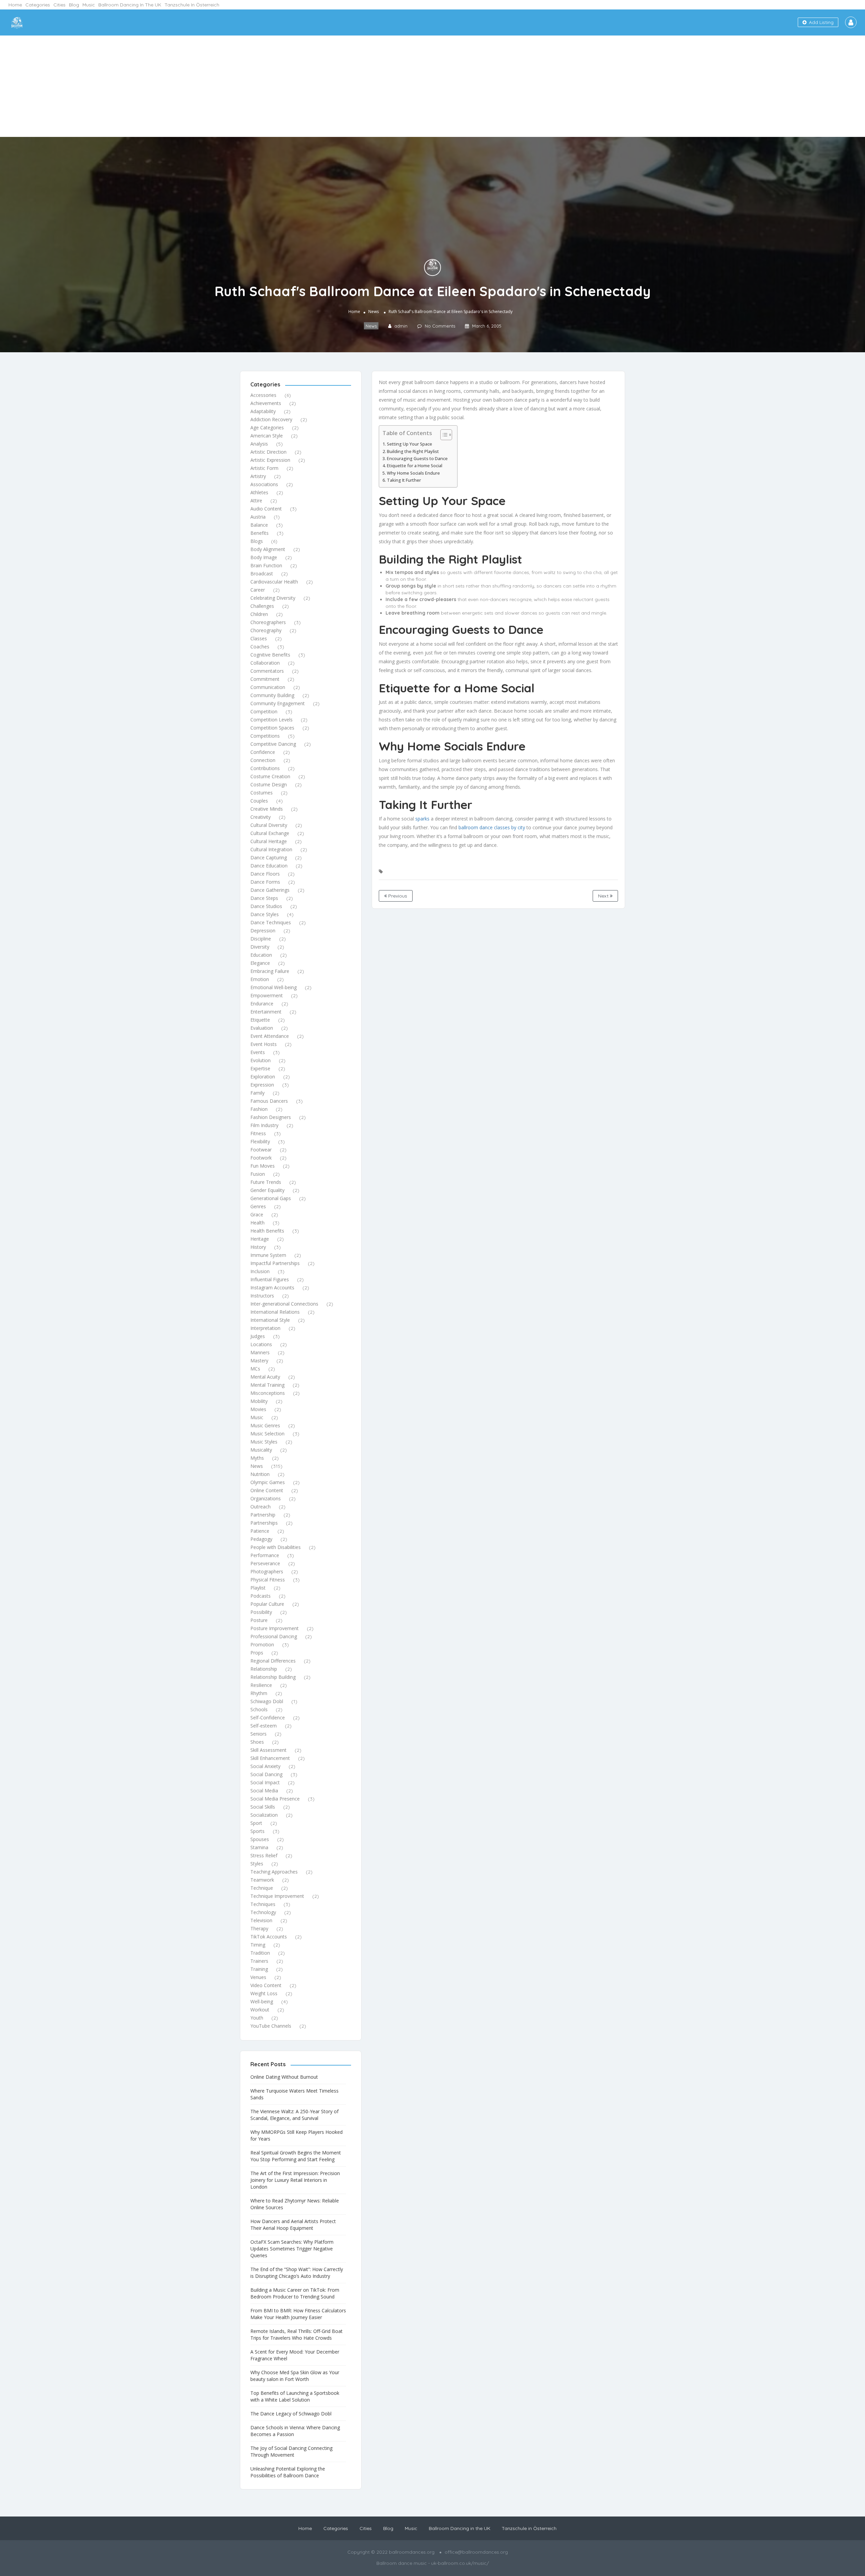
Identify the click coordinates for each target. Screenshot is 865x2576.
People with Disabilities (276, 1547)
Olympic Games (268, 1482)
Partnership (263, 1515)
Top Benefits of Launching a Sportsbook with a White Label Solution (295, 2396)
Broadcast (262, 574)
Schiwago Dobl (267, 1701)
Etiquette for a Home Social (415, 466)
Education (261, 955)
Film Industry (264, 1125)
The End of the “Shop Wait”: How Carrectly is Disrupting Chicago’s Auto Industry (297, 2273)
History (258, 1247)
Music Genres (265, 1425)
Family (257, 1093)
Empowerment (267, 995)
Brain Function (266, 565)
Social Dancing (266, 1774)
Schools (259, 1709)
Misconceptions (268, 1393)
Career (258, 590)
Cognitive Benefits (270, 655)
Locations (261, 1344)
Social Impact (265, 1782)
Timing (258, 1945)
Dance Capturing (269, 857)
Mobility (259, 1401)
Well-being (262, 2001)
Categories (38, 5)
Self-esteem (264, 1726)
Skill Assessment (268, 1750)
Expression (262, 1085)
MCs (255, 1369)
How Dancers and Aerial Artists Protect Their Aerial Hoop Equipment (293, 2225)
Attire (256, 500)
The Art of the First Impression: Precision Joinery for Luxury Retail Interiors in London (295, 2180)
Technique (262, 1888)
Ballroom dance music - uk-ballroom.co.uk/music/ (433, 2563)
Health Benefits (267, 1231)
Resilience (261, 1685)
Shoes (257, 1742)
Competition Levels (271, 720)
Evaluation (262, 1028)
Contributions (265, 768)
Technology (263, 1912)
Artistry (258, 476)
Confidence (263, 752)
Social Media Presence (275, 1799)
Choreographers (268, 622)
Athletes (259, 492)
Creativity (261, 817)
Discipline (261, 939)
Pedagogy (261, 1539)
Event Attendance (270, 1036)
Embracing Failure (270, 971)
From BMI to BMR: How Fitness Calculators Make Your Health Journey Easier (298, 2314)
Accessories (263, 395)
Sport (256, 1823)
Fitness (258, 1133)
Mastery (259, 1361)
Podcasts (261, 1596)
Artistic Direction (268, 452)
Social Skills (263, 1807)
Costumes (262, 793)
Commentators (267, 671)
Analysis (259, 444)
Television (261, 1920)
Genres (258, 1206)
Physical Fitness (268, 1580)
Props (257, 1653)
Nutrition (260, 1474)
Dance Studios (266, 906)
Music (89, 5)
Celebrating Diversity (273, 598)
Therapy (259, 1928)
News (374, 312)
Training (259, 1969)
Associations (264, 484)
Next (604, 896)
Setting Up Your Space (410, 444)
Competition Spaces (272, 728)
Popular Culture (267, 1604)
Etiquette (260, 1020)
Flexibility (260, 1141)
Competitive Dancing (273, 744)
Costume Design (269, 784)
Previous (397, 896)
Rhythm (259, 1693)
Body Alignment (268, 549)
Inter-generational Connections (284, 1304)
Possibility (261, 1612)
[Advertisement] (432, 86)
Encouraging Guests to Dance (417, 459)
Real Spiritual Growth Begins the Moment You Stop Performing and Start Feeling (296, 2156)
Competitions (265, 736)
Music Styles (264, 1442)
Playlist (258, 1588)
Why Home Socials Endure (413, 473)
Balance (259, 525)
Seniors (258, 1734)
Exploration (263, 1077)
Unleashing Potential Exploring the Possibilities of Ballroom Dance (288, 2472)
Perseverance (265, 1563)
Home (15, 5)
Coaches (260, 647)
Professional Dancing (274, 1636)
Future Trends (266, 1182)
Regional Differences (273, 1661)
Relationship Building (273, 1677)
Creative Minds (267, 809)
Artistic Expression (270, 460)
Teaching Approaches (274, 1872)
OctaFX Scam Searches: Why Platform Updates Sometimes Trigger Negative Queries (292, 2249)
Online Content (267, 1490)
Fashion (259, 1109)
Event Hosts (264, 1044)
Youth (257, 2018)
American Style (267, 436)
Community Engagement (278, 703)
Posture (259, 1620)
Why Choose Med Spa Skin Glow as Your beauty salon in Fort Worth (295, 2376)
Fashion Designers (271, 1117)
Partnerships (264, 1523)
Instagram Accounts (272, 1287)
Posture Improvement (275, 1628)
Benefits (259, 533)
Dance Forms (265, 882)
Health (257, 1223)
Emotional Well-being (274, 987)
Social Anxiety (265, 1766)
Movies (258, 1409)
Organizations (266, 1498)
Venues (258, 1977)
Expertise (260, 1068)
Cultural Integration (271, 849)
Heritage (260, 1239)
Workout (260, 2010)
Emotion (260, 979)
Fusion (258, 1174)
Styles (257, 1864)
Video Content (266, 1985)
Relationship (264, 1669)
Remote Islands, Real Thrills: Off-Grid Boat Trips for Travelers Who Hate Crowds (296, 2334)
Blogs (257, 541)
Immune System (268, 1255)
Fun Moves (263, 1166)
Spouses (260, 1839)
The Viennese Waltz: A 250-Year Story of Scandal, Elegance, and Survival (294, 2115)
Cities (59, 5)
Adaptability (263, 411)
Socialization (264, 1815)
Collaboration (265, 663)
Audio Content (266, 509)
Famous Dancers (269, 1101)
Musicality (261, 1450)
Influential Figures (270, 1279)
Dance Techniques (271, 922)
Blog (74, 5)
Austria (258, 517)
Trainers (259, 1961)
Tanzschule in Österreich (192, 5)
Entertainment (266, 1012)
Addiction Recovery (271, 419)
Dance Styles (265, 914)
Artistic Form (264, 468)
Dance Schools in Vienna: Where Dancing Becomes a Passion (295, 2431)
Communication (268, 687)
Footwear (261, 1150)
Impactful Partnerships (275, 1263)
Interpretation (265, 1328)
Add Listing (821, 22)
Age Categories (267, 427)
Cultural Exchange (270, 833)
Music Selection (267, 1434)
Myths (257, 1458)
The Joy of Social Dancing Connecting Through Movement (291, 2451)
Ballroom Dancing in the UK (130, 5)
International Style (270, 1320)
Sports (257, 1831)
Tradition (260, 1953)
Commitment (265, 679)
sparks (422, 819)
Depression (263, 931)
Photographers (267, 1571)
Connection (263, 760)
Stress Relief (264, 1855)
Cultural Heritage (269, 841)
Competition (264, 711)
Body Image (264, 557)
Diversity (260, 947)
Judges (258, 1336)
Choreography (266, 630)
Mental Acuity (265, 1377)
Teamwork (262, 1880)
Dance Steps (264, 898)
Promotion (262, 1644)
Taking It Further (404, 480)
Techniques (263, 1904)
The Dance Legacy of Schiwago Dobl (291, 2414)
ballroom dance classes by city (492, 827)
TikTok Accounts (269, 1937)
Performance (265, 1555)
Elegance (260, 963)
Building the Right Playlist (413, 451)
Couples (259, 801)
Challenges (262, 606)
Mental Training (267, 1385)
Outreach (261, 1507)
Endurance (262, 1004)
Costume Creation (270, 776)
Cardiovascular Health (274, 582)
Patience (260, 1531)
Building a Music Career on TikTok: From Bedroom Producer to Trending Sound (295, 2293)
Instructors (262, 1296)
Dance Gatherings (270, 890)
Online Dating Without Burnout (284, 2077)
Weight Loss (264, 1993)
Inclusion (260, 1271)
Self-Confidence (268, 1718)
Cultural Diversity (269, 825)
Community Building (272, 695)
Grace (257, 1214)
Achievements (266, 403)
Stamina (259, 1847)
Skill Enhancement (270, 1758)
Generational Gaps (271, 1198)
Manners (260, 1352)
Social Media (264, 1791)
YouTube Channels (271, 2026)
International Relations (275, 1312)
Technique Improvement (277, 1896)
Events (258, 1052)
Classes (259, 638)
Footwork (261, 1158)
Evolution (261, 1060)
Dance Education (269, 866)
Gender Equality (267, 1190)
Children (259, 614)
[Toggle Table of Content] (443, 435)
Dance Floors (265, 874)
